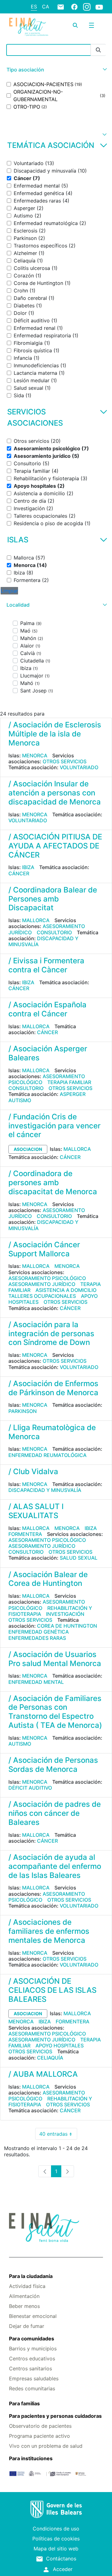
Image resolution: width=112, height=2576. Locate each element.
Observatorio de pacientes (40, 2426)
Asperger (73, 1094)
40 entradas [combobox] (58, 2135)
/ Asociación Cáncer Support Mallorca (44, 1249)
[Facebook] (74, 7)
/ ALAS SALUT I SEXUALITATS (36, 1511)
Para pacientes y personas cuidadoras (55, 2416)
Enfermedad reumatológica (47, 1455)
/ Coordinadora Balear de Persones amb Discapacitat (53, 899)
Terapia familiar (69, 1082)
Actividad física (27, 2286)
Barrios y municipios (33, 2349)
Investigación (65, 1614)
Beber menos (24, 2306)
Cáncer (19, 873)
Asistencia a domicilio (66, 1290)
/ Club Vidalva (33, 1471)
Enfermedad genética (39, 1632)
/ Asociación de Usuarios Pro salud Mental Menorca (55, 1659)
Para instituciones (31, 2458)
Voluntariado (79, 767)
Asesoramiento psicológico (47, 1079)
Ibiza (28, 867)
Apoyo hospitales (60, 2046)
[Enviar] (98, 50)
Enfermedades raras (37, 1638)
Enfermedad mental (36, 1682)
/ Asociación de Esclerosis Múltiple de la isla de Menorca (55, 734)
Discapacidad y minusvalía (43, 941)
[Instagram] (87, 7)
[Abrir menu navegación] (91, 25)
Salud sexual (79, 1558)
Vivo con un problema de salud (46, 2446)
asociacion (28, 1149)
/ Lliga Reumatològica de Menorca (52, 1432)
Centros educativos (32, 2358)
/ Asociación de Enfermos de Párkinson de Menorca (53, 1388)
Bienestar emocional (33, 2316)
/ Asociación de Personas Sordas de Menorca (53, 1765)
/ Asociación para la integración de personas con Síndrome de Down (51, 1334)
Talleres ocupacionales (42, 1296)
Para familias (24, 2403)
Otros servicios (65, 761)
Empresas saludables (34, 2378)
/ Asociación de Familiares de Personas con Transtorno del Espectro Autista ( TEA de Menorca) (55, 1712)
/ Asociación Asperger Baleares (48, 1053)
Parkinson (23, 1411)
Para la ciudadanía (31, 2276)
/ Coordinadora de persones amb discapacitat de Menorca (53, 1183)
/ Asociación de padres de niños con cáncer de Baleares (55, 1813)
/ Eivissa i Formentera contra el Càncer (46, 965)
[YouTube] (99, 7)
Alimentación (24, 2296)
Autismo (20, 1100)
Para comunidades (32, 2339)
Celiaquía (50, 2058)
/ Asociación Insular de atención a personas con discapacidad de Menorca (55, 793)
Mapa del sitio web (56, 2549)
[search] (75, 25)
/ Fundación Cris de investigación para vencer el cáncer (54, 1126)
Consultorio (54, 932)
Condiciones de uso (56, 2529)
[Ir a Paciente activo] (29, 27)
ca (46, 7)
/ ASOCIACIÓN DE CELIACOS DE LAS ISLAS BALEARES (52, 1990)
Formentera (25, 1534)
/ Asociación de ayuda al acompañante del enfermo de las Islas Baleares (55, 1866)
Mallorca (36, 920)
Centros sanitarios (30, 2368)
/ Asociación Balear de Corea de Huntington (48, 1579)
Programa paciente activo (40, 2436)
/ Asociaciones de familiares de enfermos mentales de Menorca (49, 1931)
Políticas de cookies (56, 2539)
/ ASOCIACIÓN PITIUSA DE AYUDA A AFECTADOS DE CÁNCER (55, 846)
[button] (56, 70)
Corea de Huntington (67, 1626)
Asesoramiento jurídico (42, 1284)
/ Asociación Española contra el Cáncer (47, 1009)
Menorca (35, 755)
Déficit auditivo (30, 1788)
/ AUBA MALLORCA (43, 2074)
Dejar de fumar (27, 2326)
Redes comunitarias (32, 2388)
